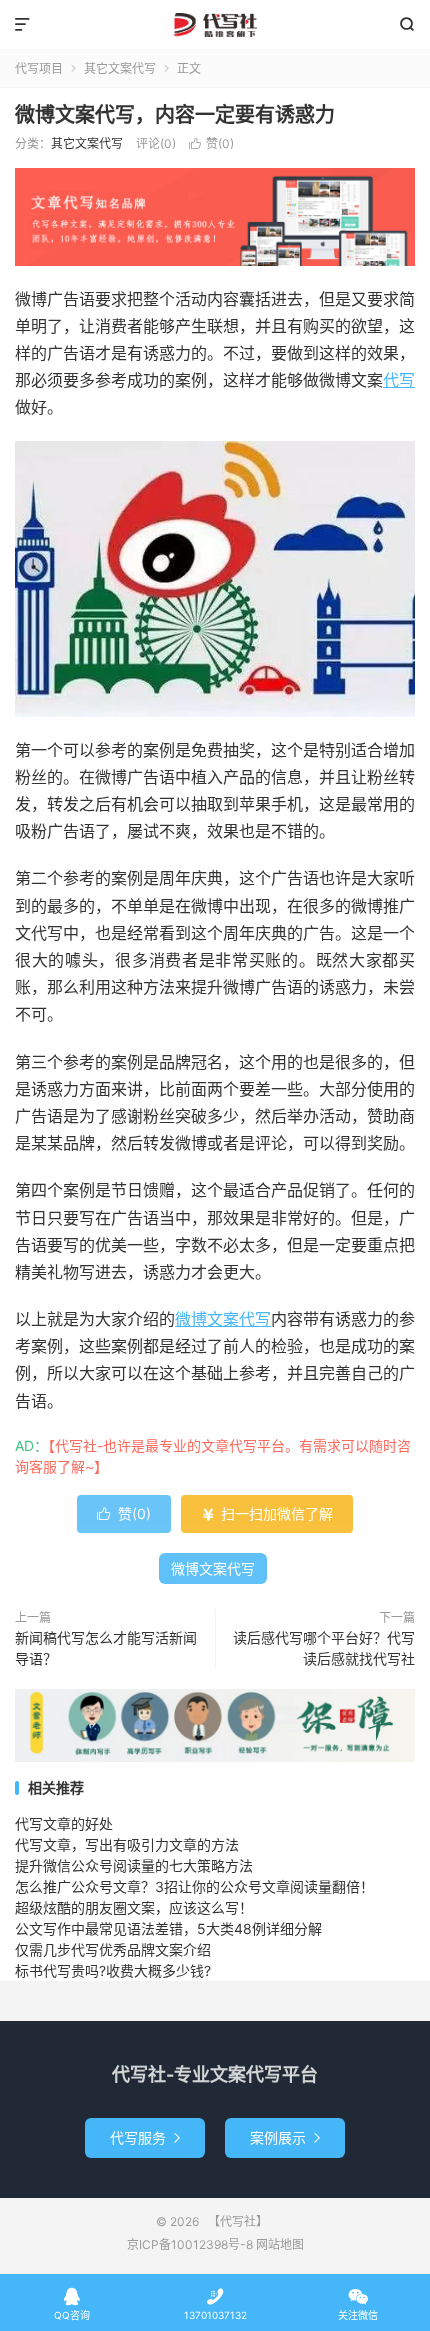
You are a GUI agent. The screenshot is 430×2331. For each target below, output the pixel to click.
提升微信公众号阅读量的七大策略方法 (134, 1865)
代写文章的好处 (64, 1823)
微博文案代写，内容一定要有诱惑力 (175, 115)
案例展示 (285, 2137)
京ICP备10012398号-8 (190, 2244)
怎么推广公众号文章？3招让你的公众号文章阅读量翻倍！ (194, 1886)
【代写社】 (215, 25)
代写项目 (39, 68)
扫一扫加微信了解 (267, 1513)
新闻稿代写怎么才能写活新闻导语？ (106, 1648)
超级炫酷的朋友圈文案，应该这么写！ (134, 1907)
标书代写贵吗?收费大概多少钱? (113, 1970)
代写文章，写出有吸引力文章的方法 (127, 1844)
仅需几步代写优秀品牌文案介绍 (113, 1949)
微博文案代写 (223, 1319)
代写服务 (145, 2137)
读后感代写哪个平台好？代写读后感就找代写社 (324, 1648)
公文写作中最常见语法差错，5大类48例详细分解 (168, 1928)
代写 (399, 380)
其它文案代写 (120, 68)
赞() (211, 143)
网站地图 (280, 2244)
